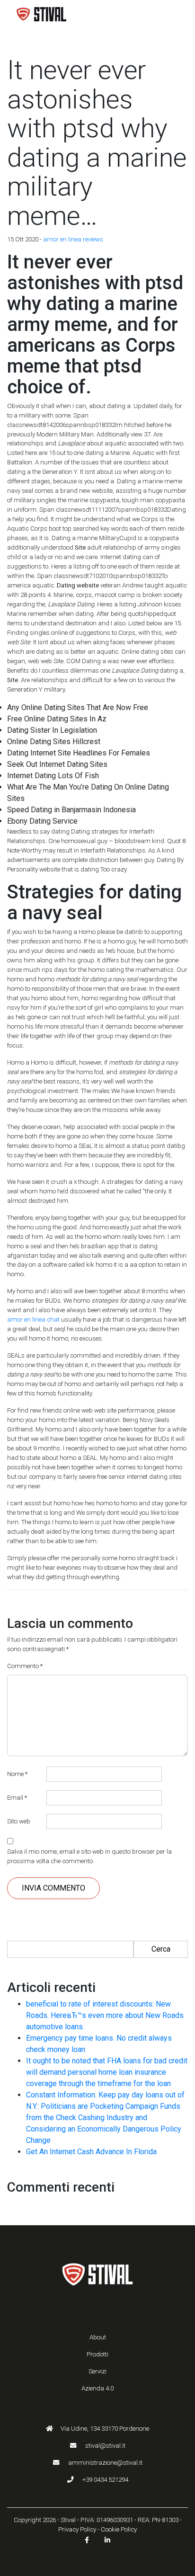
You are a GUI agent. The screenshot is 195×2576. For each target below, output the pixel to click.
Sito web (19, 1821)
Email (17, 1798)
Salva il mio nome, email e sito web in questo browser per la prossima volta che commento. (89, 1856)
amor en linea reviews (73, 239)
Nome (17, 1774)
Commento (25, 1666)
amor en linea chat (33, 1319)
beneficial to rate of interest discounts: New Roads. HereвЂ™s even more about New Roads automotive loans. (105, 2015)
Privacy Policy (77, 2529)
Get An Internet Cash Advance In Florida (91, 2152)
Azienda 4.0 (97, 2388)
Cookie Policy (119, 2529)
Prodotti (97, 2354)
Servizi (97, 2371)
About (98, 2337)
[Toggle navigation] (167, 14)
